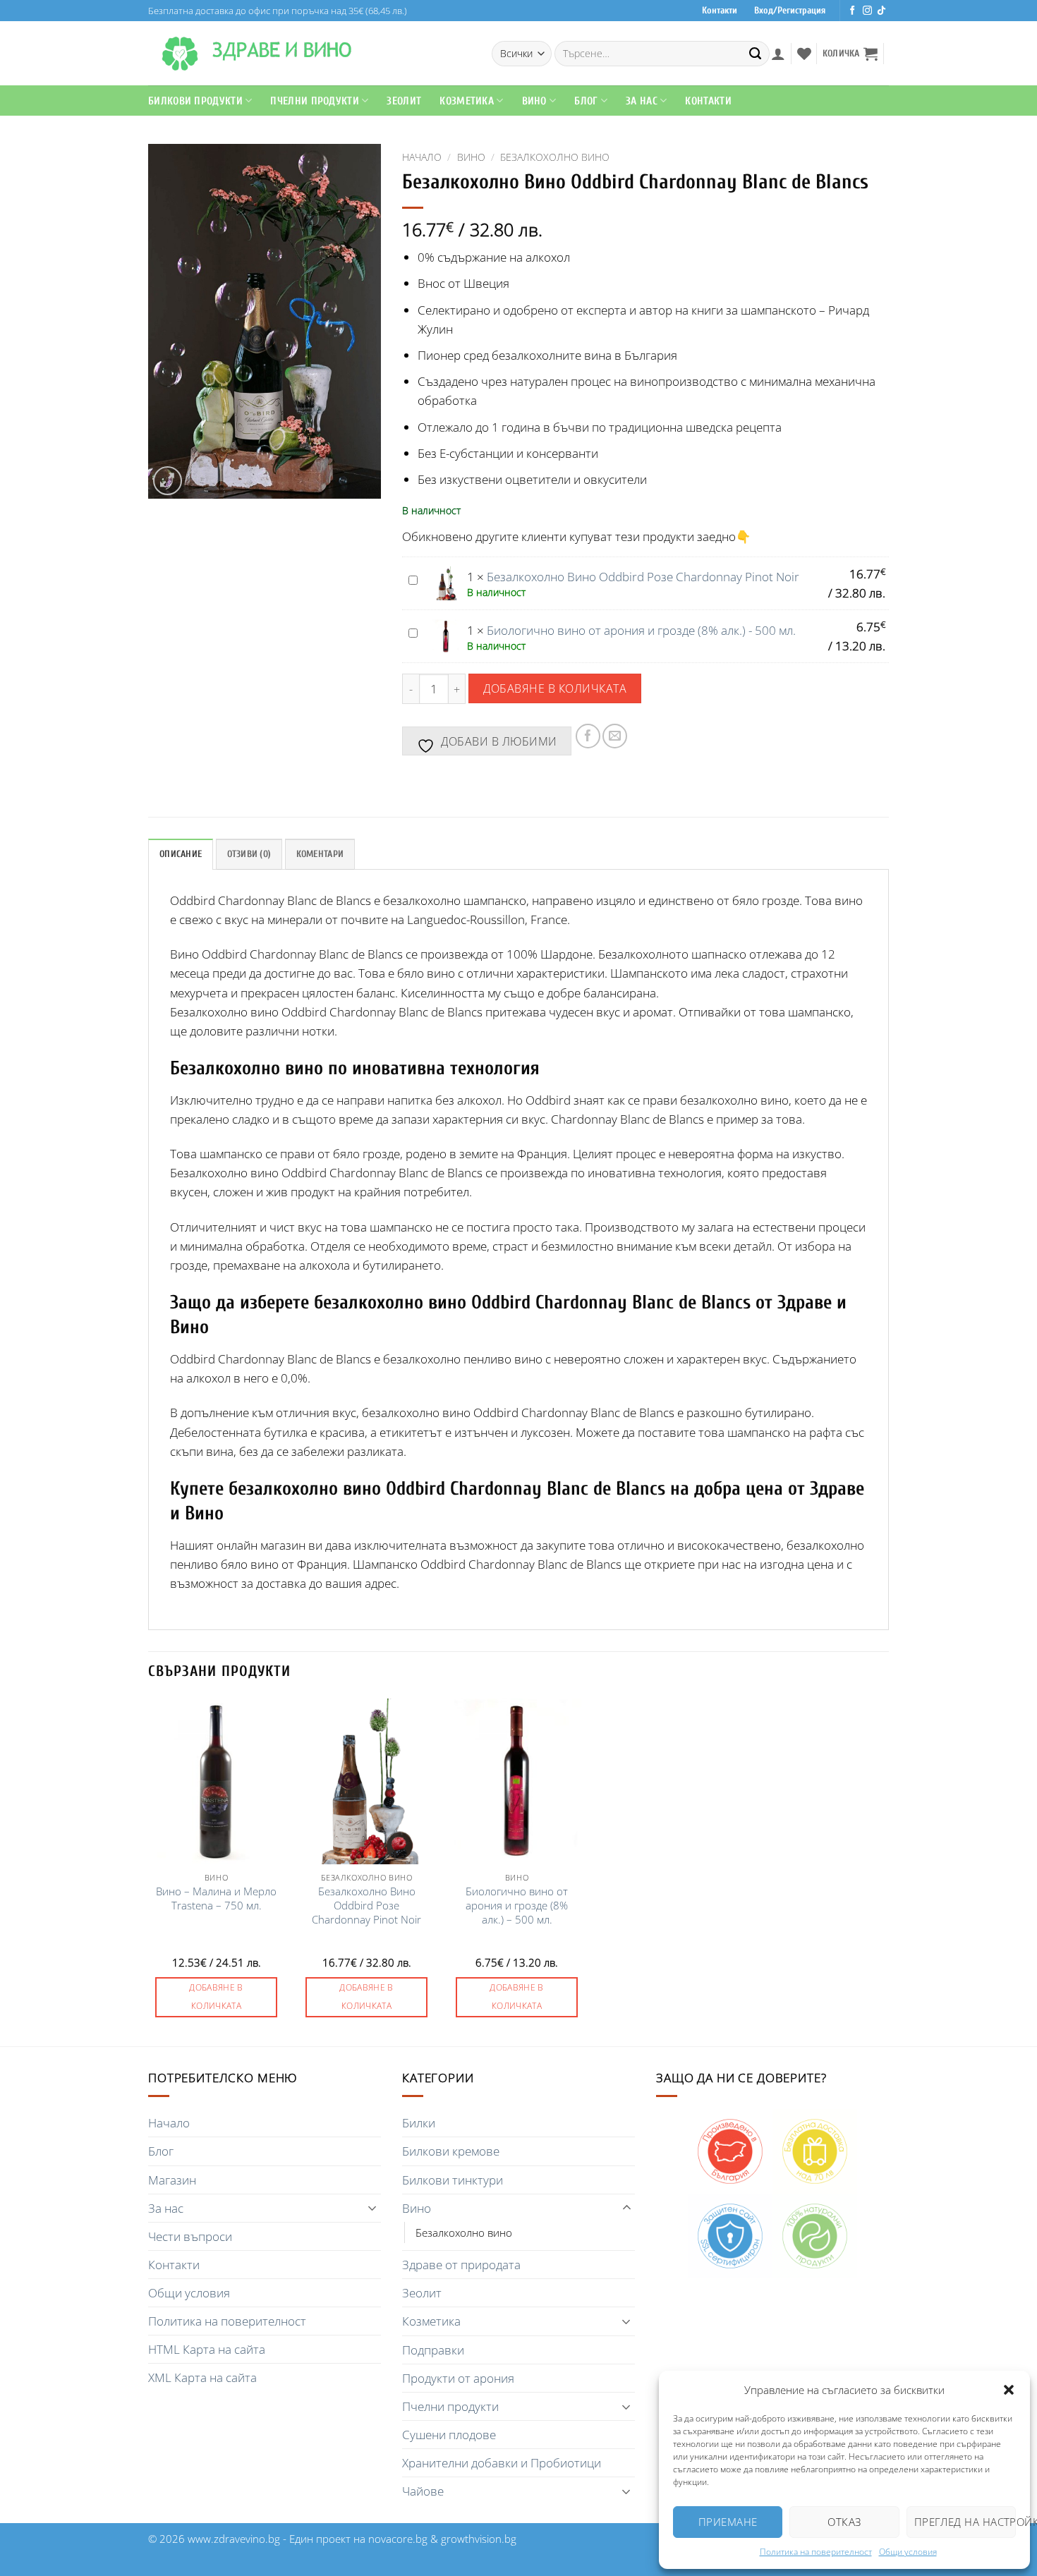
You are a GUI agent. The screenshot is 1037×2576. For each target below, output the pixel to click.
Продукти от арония (458, 2378)
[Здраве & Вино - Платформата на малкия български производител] (180, 54)
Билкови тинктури (453, 2180)
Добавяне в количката (555, 688)
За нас (166, 2208)
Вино (534, 101)
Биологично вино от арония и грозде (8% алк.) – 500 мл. (517, 1906)
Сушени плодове (449, 2435)
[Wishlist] (804, 54)
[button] (1009, 2390)
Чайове (423, 2491)
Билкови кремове (451, 2151)
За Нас (642, 101)
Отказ (844, 2522)
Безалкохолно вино (555, 157)
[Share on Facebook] (588, 736)
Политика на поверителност (816, 2552)
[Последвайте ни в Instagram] (867, 11)
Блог (586, 101)
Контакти (720, 11)
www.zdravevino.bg (234, 2539)
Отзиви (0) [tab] (249, 854)
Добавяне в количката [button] (216, 1997)
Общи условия (908, 2552)
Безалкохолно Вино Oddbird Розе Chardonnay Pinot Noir (643, 577)
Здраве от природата (461, 2265)
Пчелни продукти (315, 101)
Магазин (172, 2180)
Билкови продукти (195, 101)
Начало (422, 157)
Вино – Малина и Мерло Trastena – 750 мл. (216, 1898)
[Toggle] (372, 2208)
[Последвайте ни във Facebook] (853, 11)
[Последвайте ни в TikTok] (881, 11)
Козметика (431, 2321)
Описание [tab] (181, 854)
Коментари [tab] (320, 854)
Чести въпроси (190, 2236)
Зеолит (404, 101)
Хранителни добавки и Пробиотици (502, 2463)
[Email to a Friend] (615, 736)
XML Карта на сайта (202, 2377)
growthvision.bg (479, 2539)
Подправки (433, 2350)
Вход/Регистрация (790, 11)
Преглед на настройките (965, 2522)
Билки (419, 2123)
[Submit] (756, 54)
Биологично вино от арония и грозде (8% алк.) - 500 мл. (641, 630)
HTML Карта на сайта (207, 2349)
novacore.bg (398, 2539)
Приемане (728, 2522)
